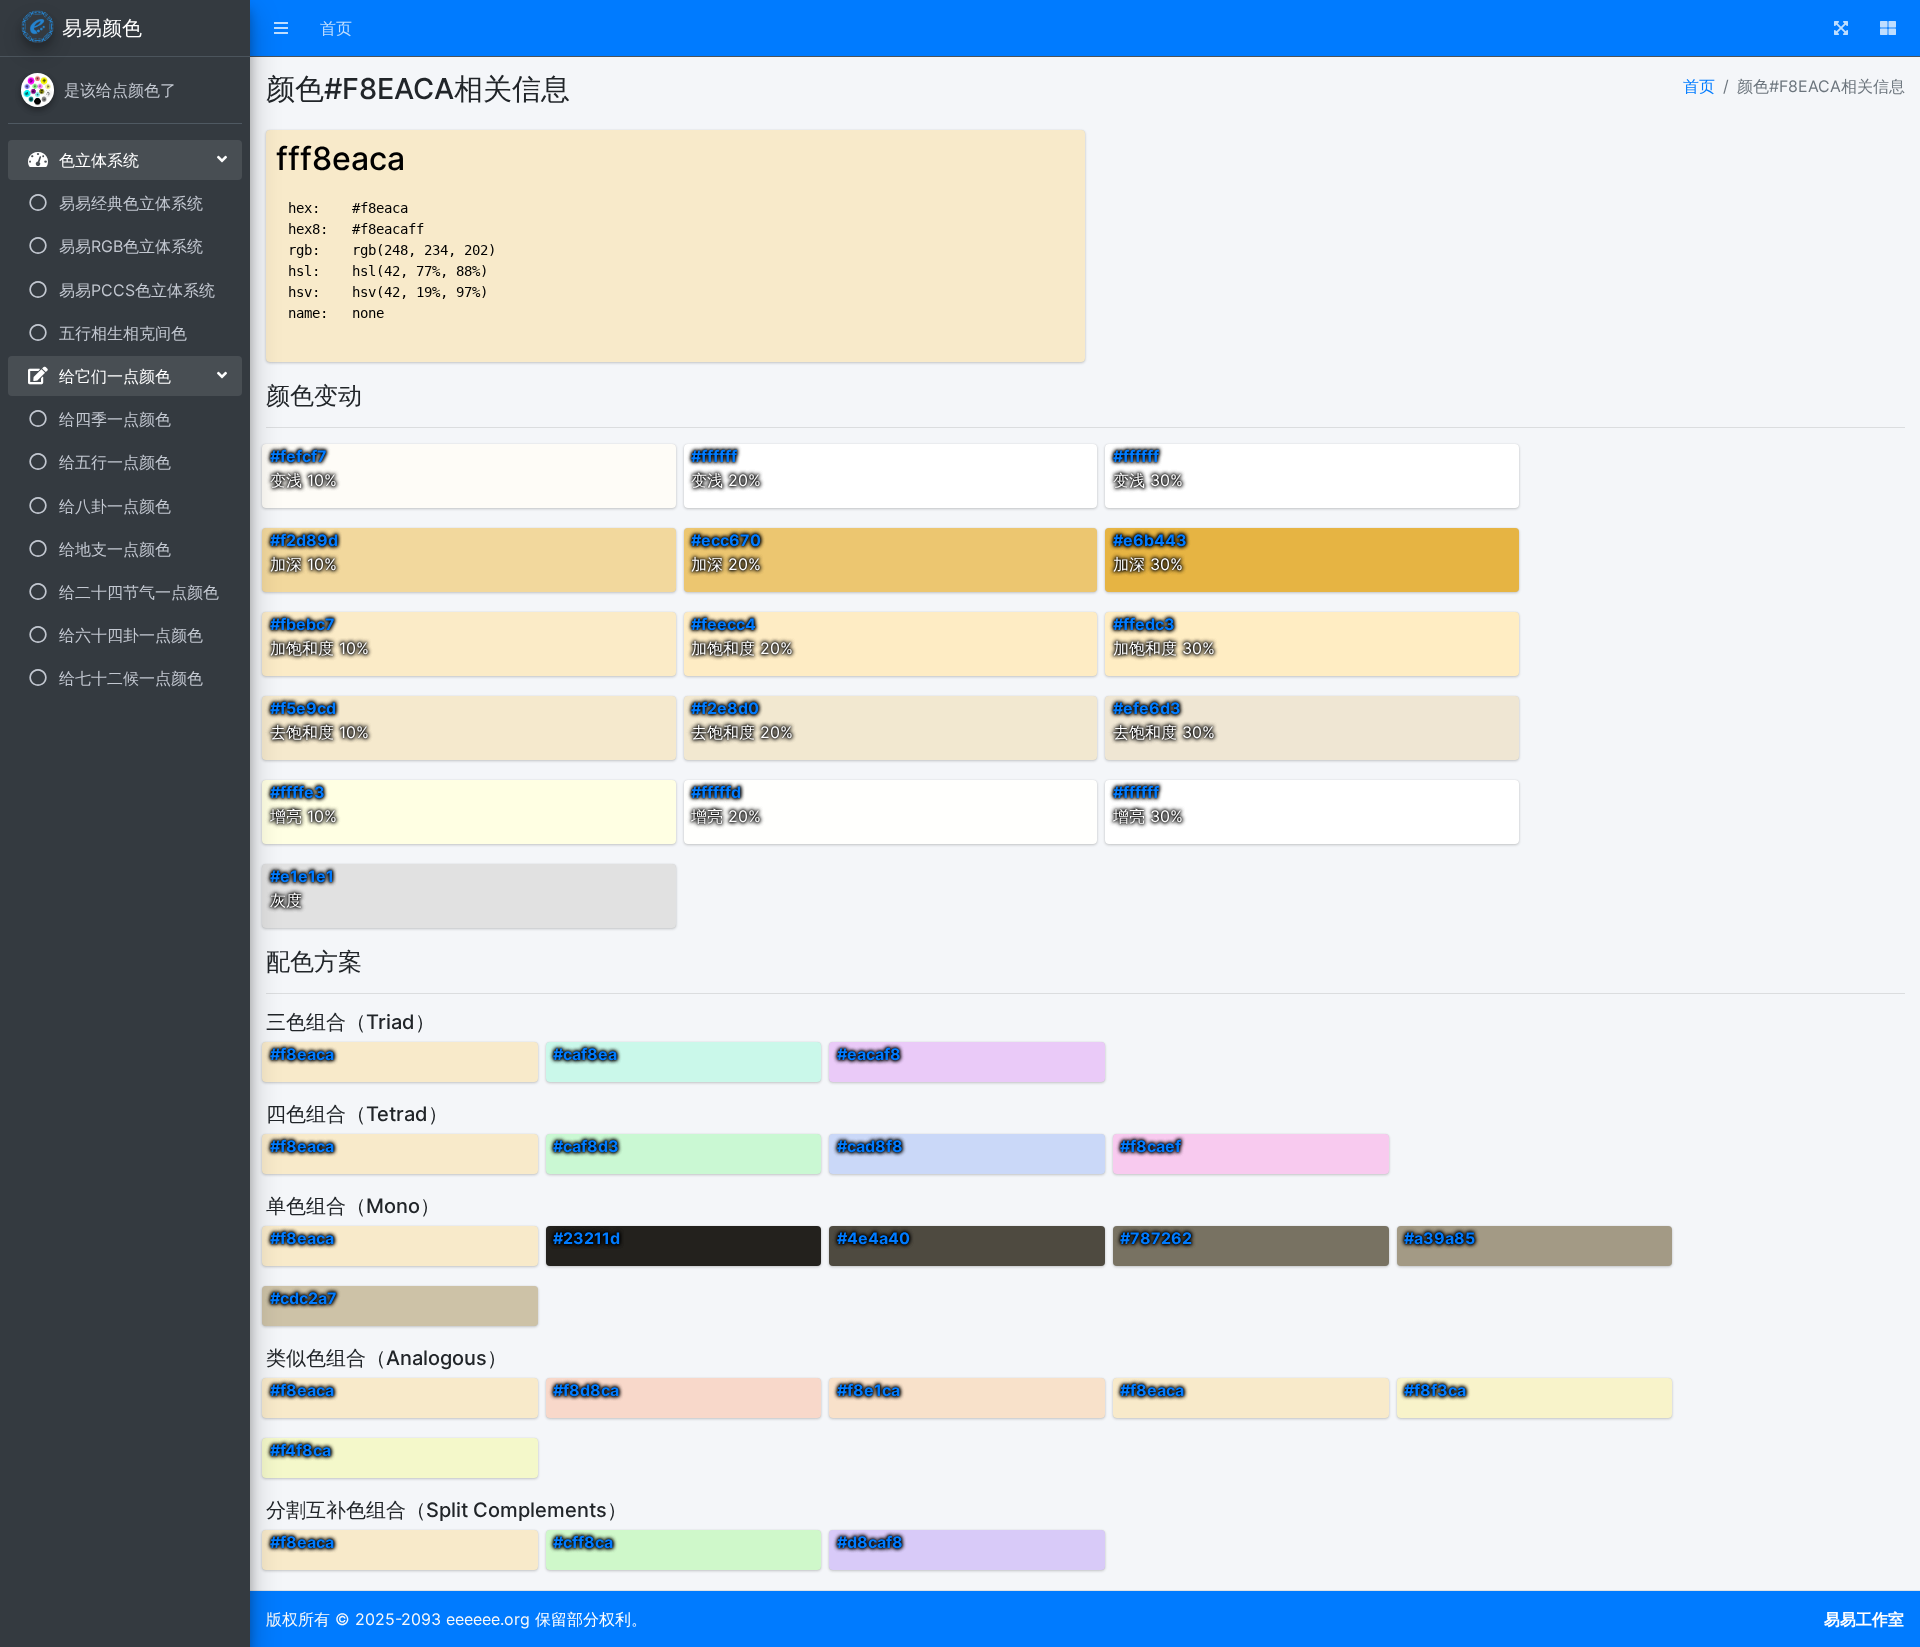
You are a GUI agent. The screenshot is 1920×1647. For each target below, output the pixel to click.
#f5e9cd (303, 708)
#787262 (1156, 1238)
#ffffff (714, 456)
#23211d (586, 1238)
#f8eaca (302, 1054)
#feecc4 (723, 624)
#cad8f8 (870, 1146)
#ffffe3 (297, 792)
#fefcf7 (298, 456)
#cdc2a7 (303, 1298)
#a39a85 (1439, 1238)
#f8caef (1150, 1146)
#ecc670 (726, 540)
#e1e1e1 (302, 876)
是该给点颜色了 (120, 90)
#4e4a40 (873, 1238)
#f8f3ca (1435, 1390)
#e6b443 (1150, 540)
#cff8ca (583, 1542)
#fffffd (716, 792)
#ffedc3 (1144, 624)
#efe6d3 (1147, 708)
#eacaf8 (869, 1054)
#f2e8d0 (725, 708)
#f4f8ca (300, 1450)
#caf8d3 (586, 1146)
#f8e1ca (868, 1390)
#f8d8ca (586, 1390)
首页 (336, 28)
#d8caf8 (870, 1542)
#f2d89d (304, 540)
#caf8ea (585, 1054)
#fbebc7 (302, 624)
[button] (281, 28)
